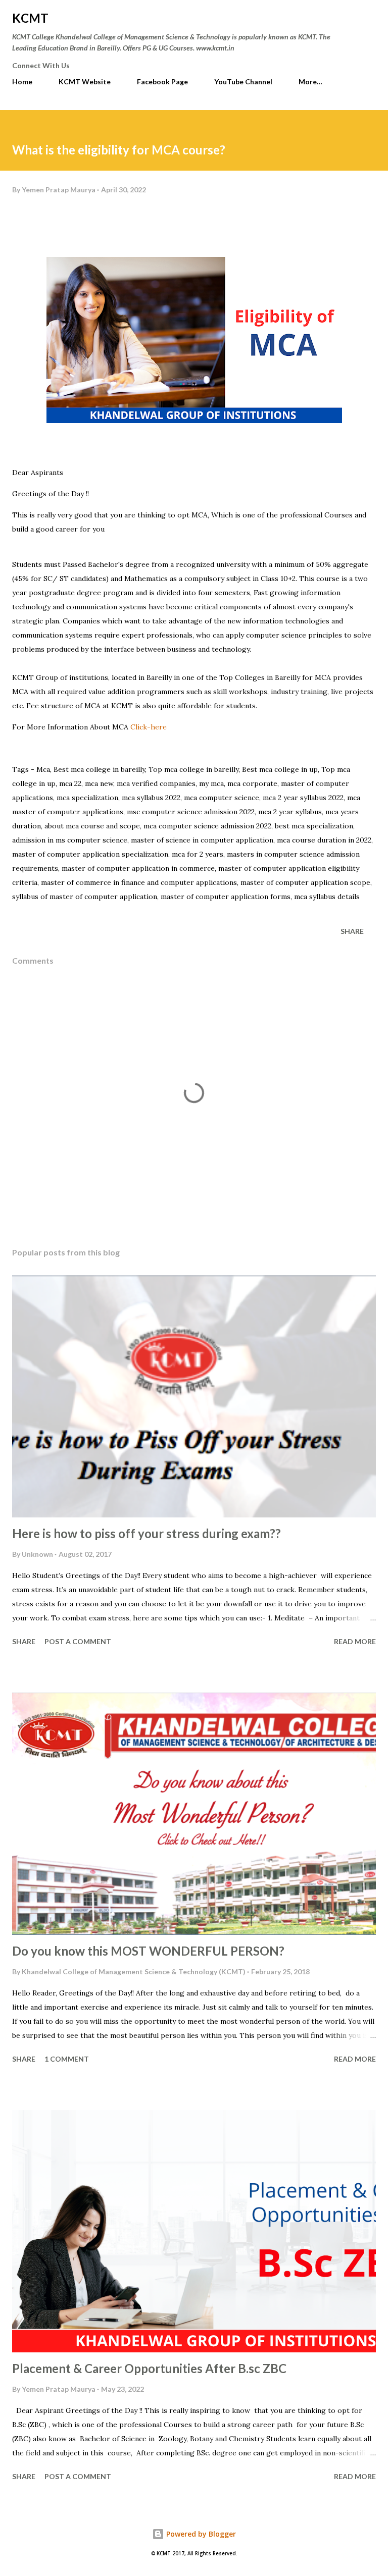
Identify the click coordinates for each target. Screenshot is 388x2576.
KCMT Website (85, 82)
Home (22, 82)
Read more (355, 1641)
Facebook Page (162, 82)
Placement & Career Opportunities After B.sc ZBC (149, 2368)
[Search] (346, 18)
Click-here (150, 727)
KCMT (30, 18)
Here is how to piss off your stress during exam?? (147, 1533)
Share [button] (352, 931)
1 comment (67, 2059)
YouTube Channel (243, 82)
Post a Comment (78, 1641)
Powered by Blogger (200, 2534)
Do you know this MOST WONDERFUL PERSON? (148, 1951)
